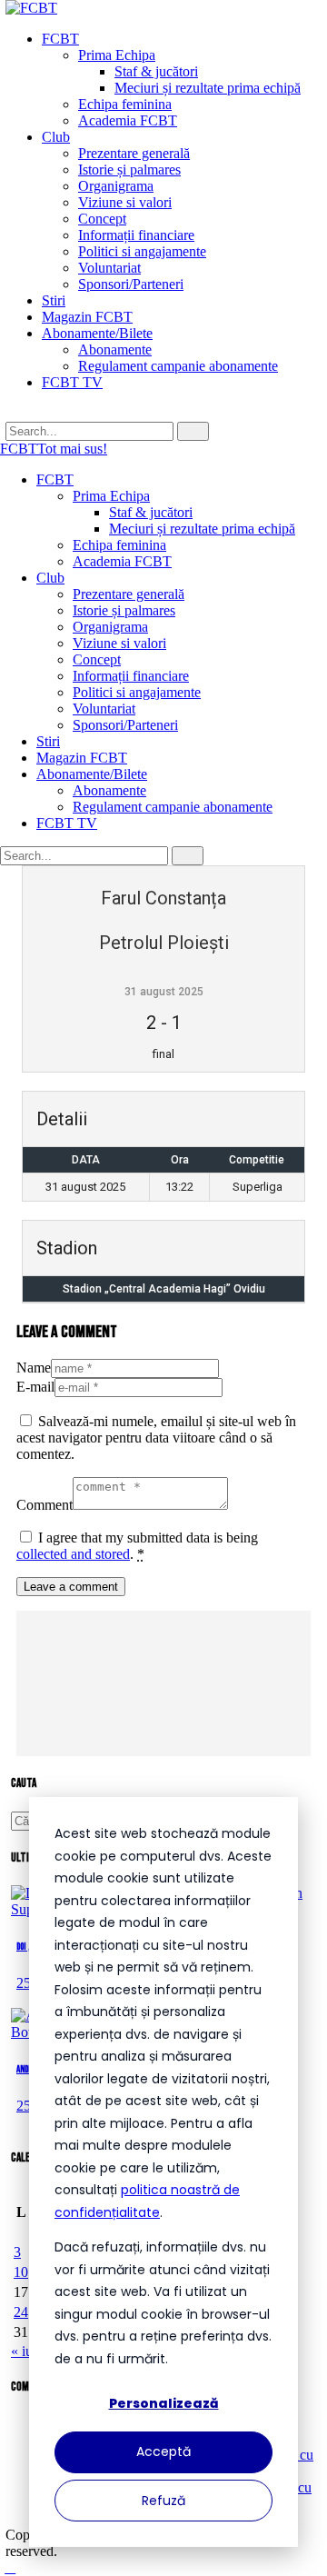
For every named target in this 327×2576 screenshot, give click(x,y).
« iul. (25, 2351)
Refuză (163, 2501)
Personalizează (164, 2403)
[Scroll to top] (10, 2567)
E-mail (35, 1387)
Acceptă (163, 2451)
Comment (45, 1505)
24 (21, 2312)
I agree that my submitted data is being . (137, 1546)
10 (21, 2272)
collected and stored (73, 1554)
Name (34, 1368)
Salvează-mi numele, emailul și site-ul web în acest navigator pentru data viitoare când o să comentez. (156, 1438)
